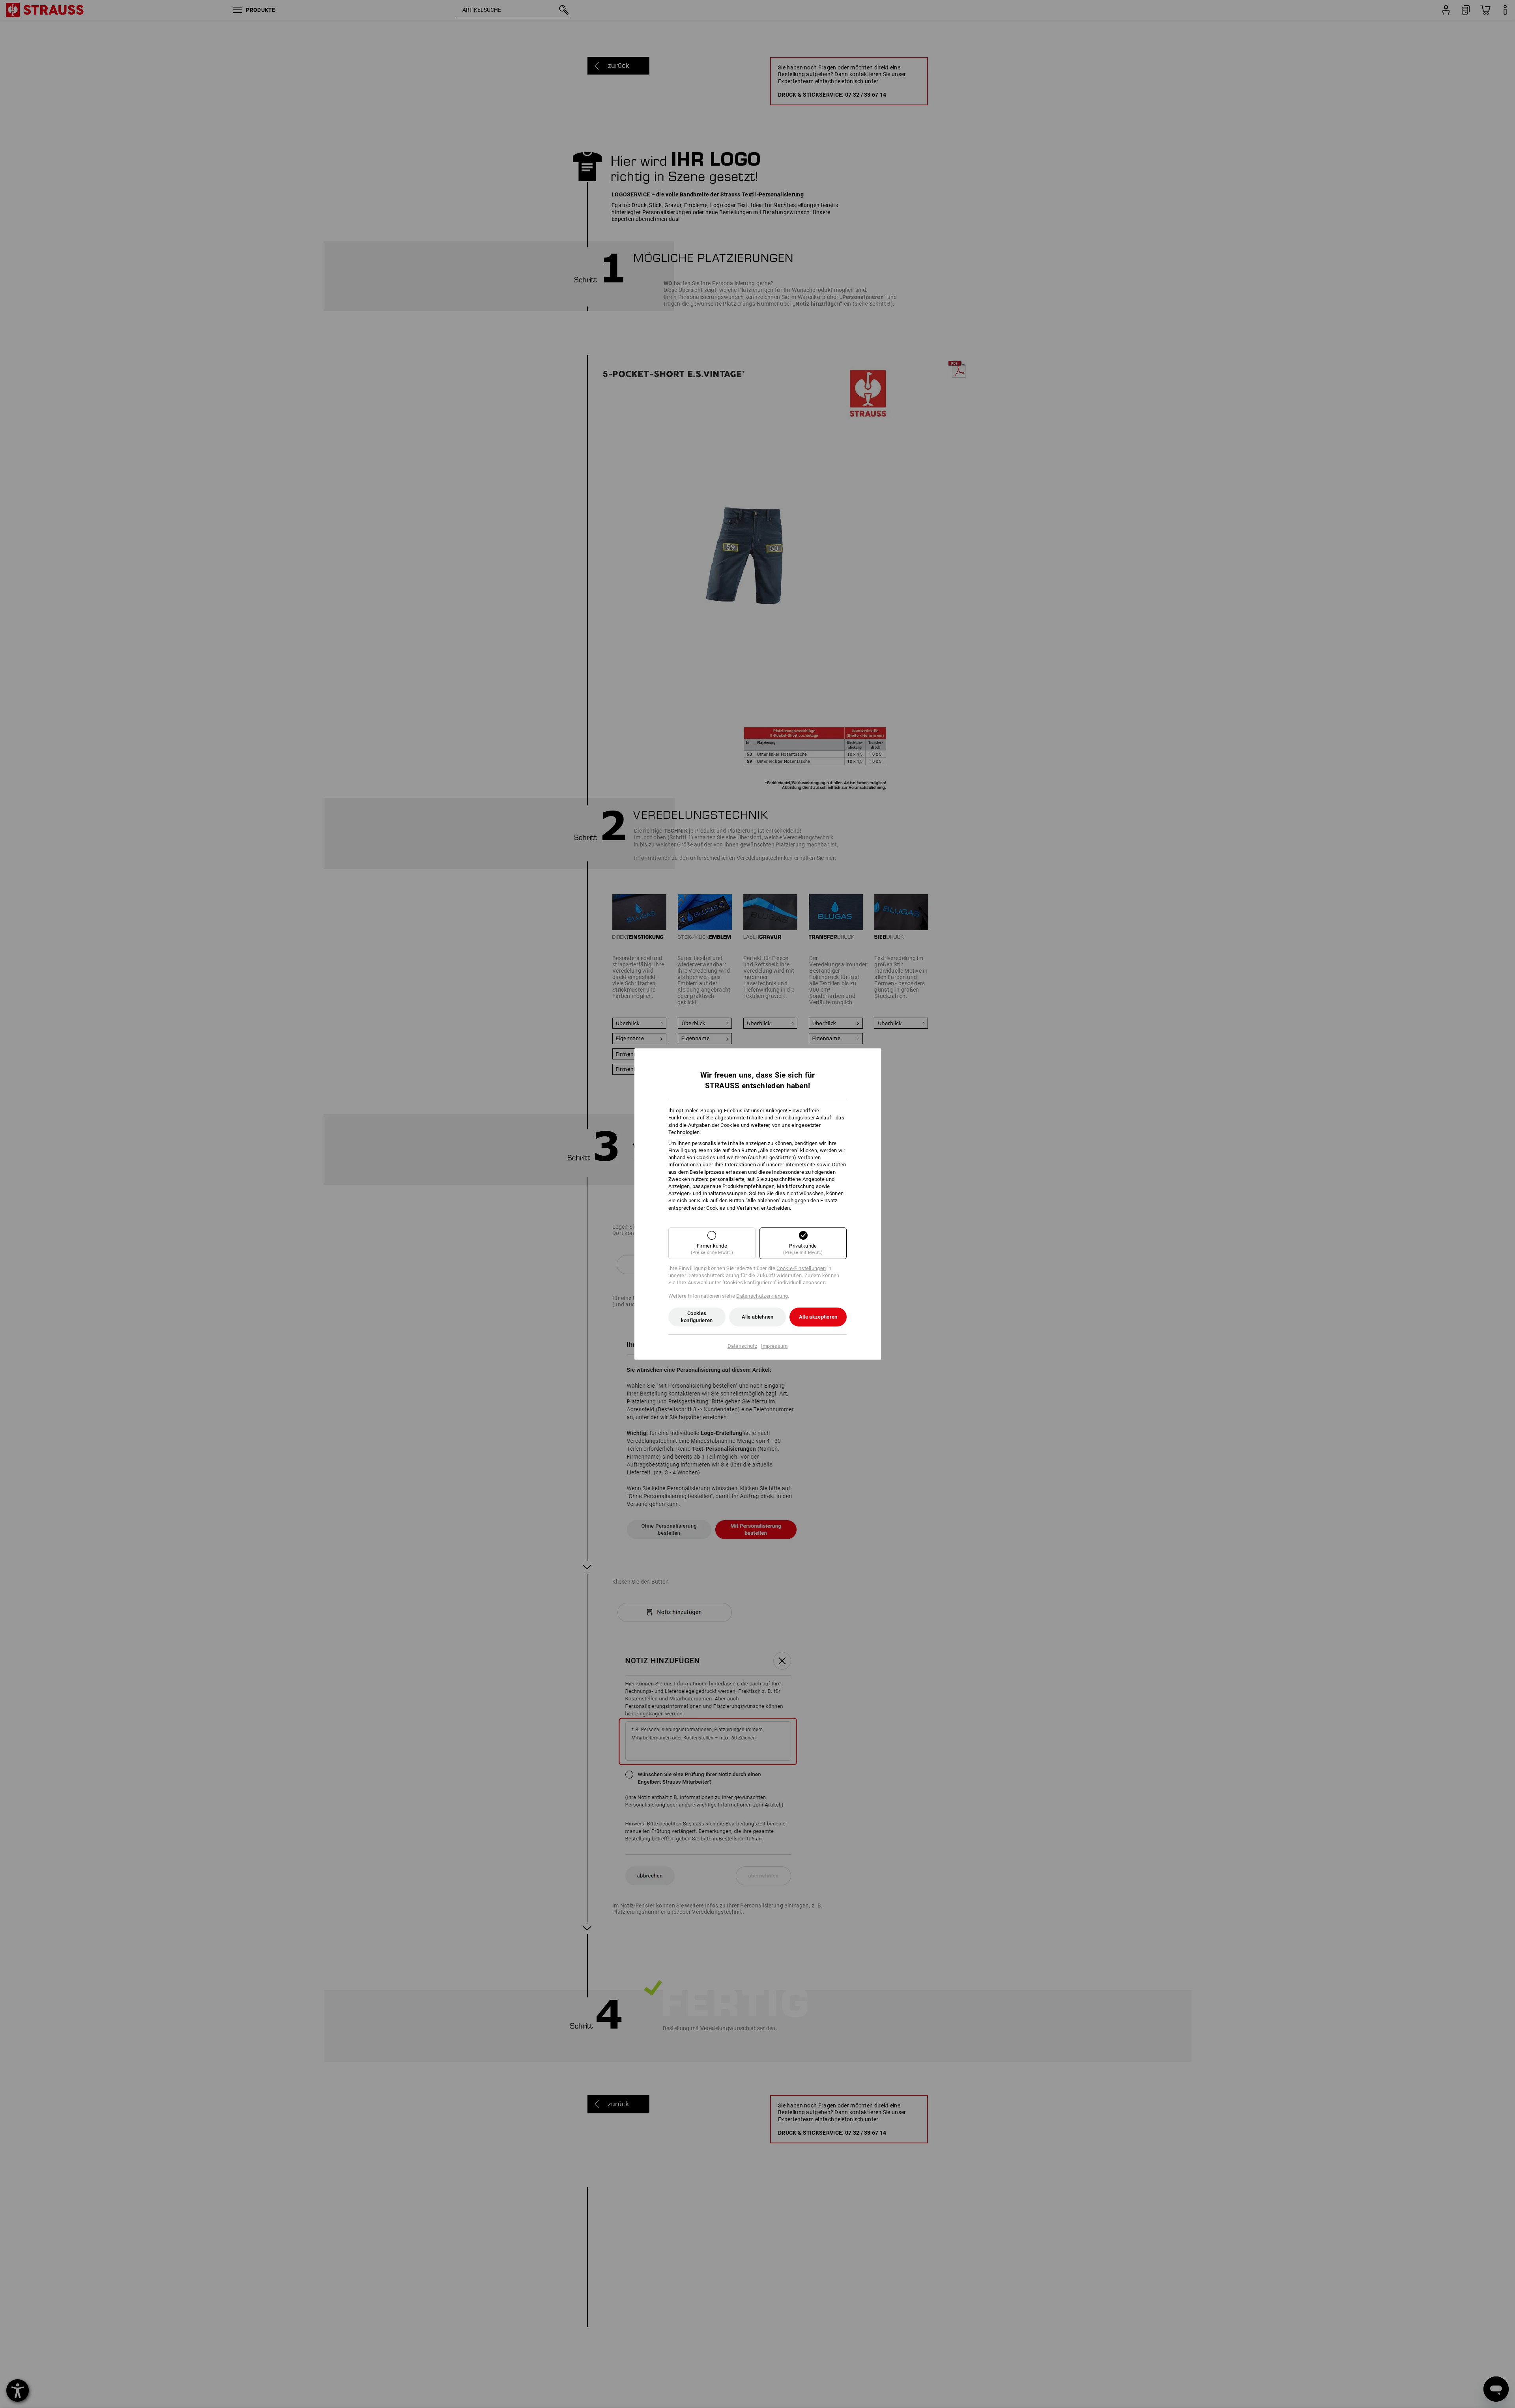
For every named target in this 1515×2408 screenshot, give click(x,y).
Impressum (774, 1346)
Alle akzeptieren (818, 1317)
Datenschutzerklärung (762, 1296)
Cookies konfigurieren (697, 1317)
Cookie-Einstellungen (801, 1268)
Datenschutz (742, 1346)
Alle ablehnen (758, 1317)
